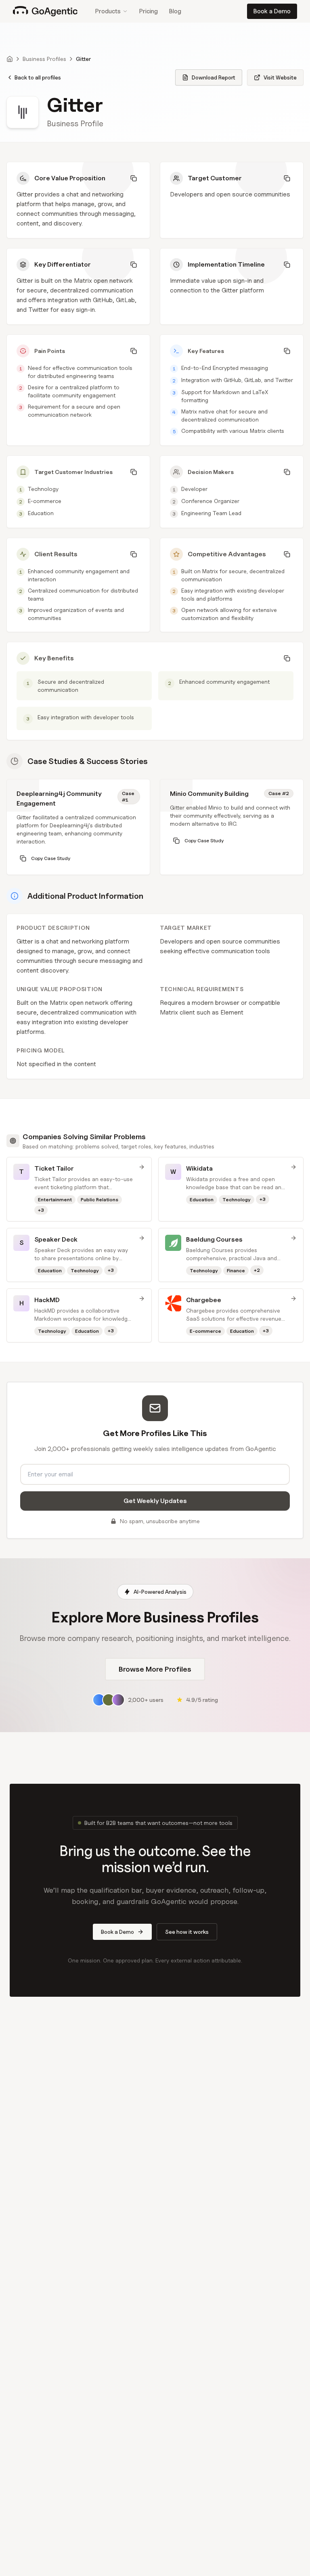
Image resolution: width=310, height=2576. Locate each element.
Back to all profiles (38, 77)
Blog (175, 11)
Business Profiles (44, 59)
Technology (43, 489)
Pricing (149, 11)
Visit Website (280, 77)
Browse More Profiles (155, 1669)
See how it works (187, 1932)
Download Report (214, 77)
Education (41, 513)
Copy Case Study (51, 858)
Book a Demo (272, 11)
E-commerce (45, 501)
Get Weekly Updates (155, 1501)
